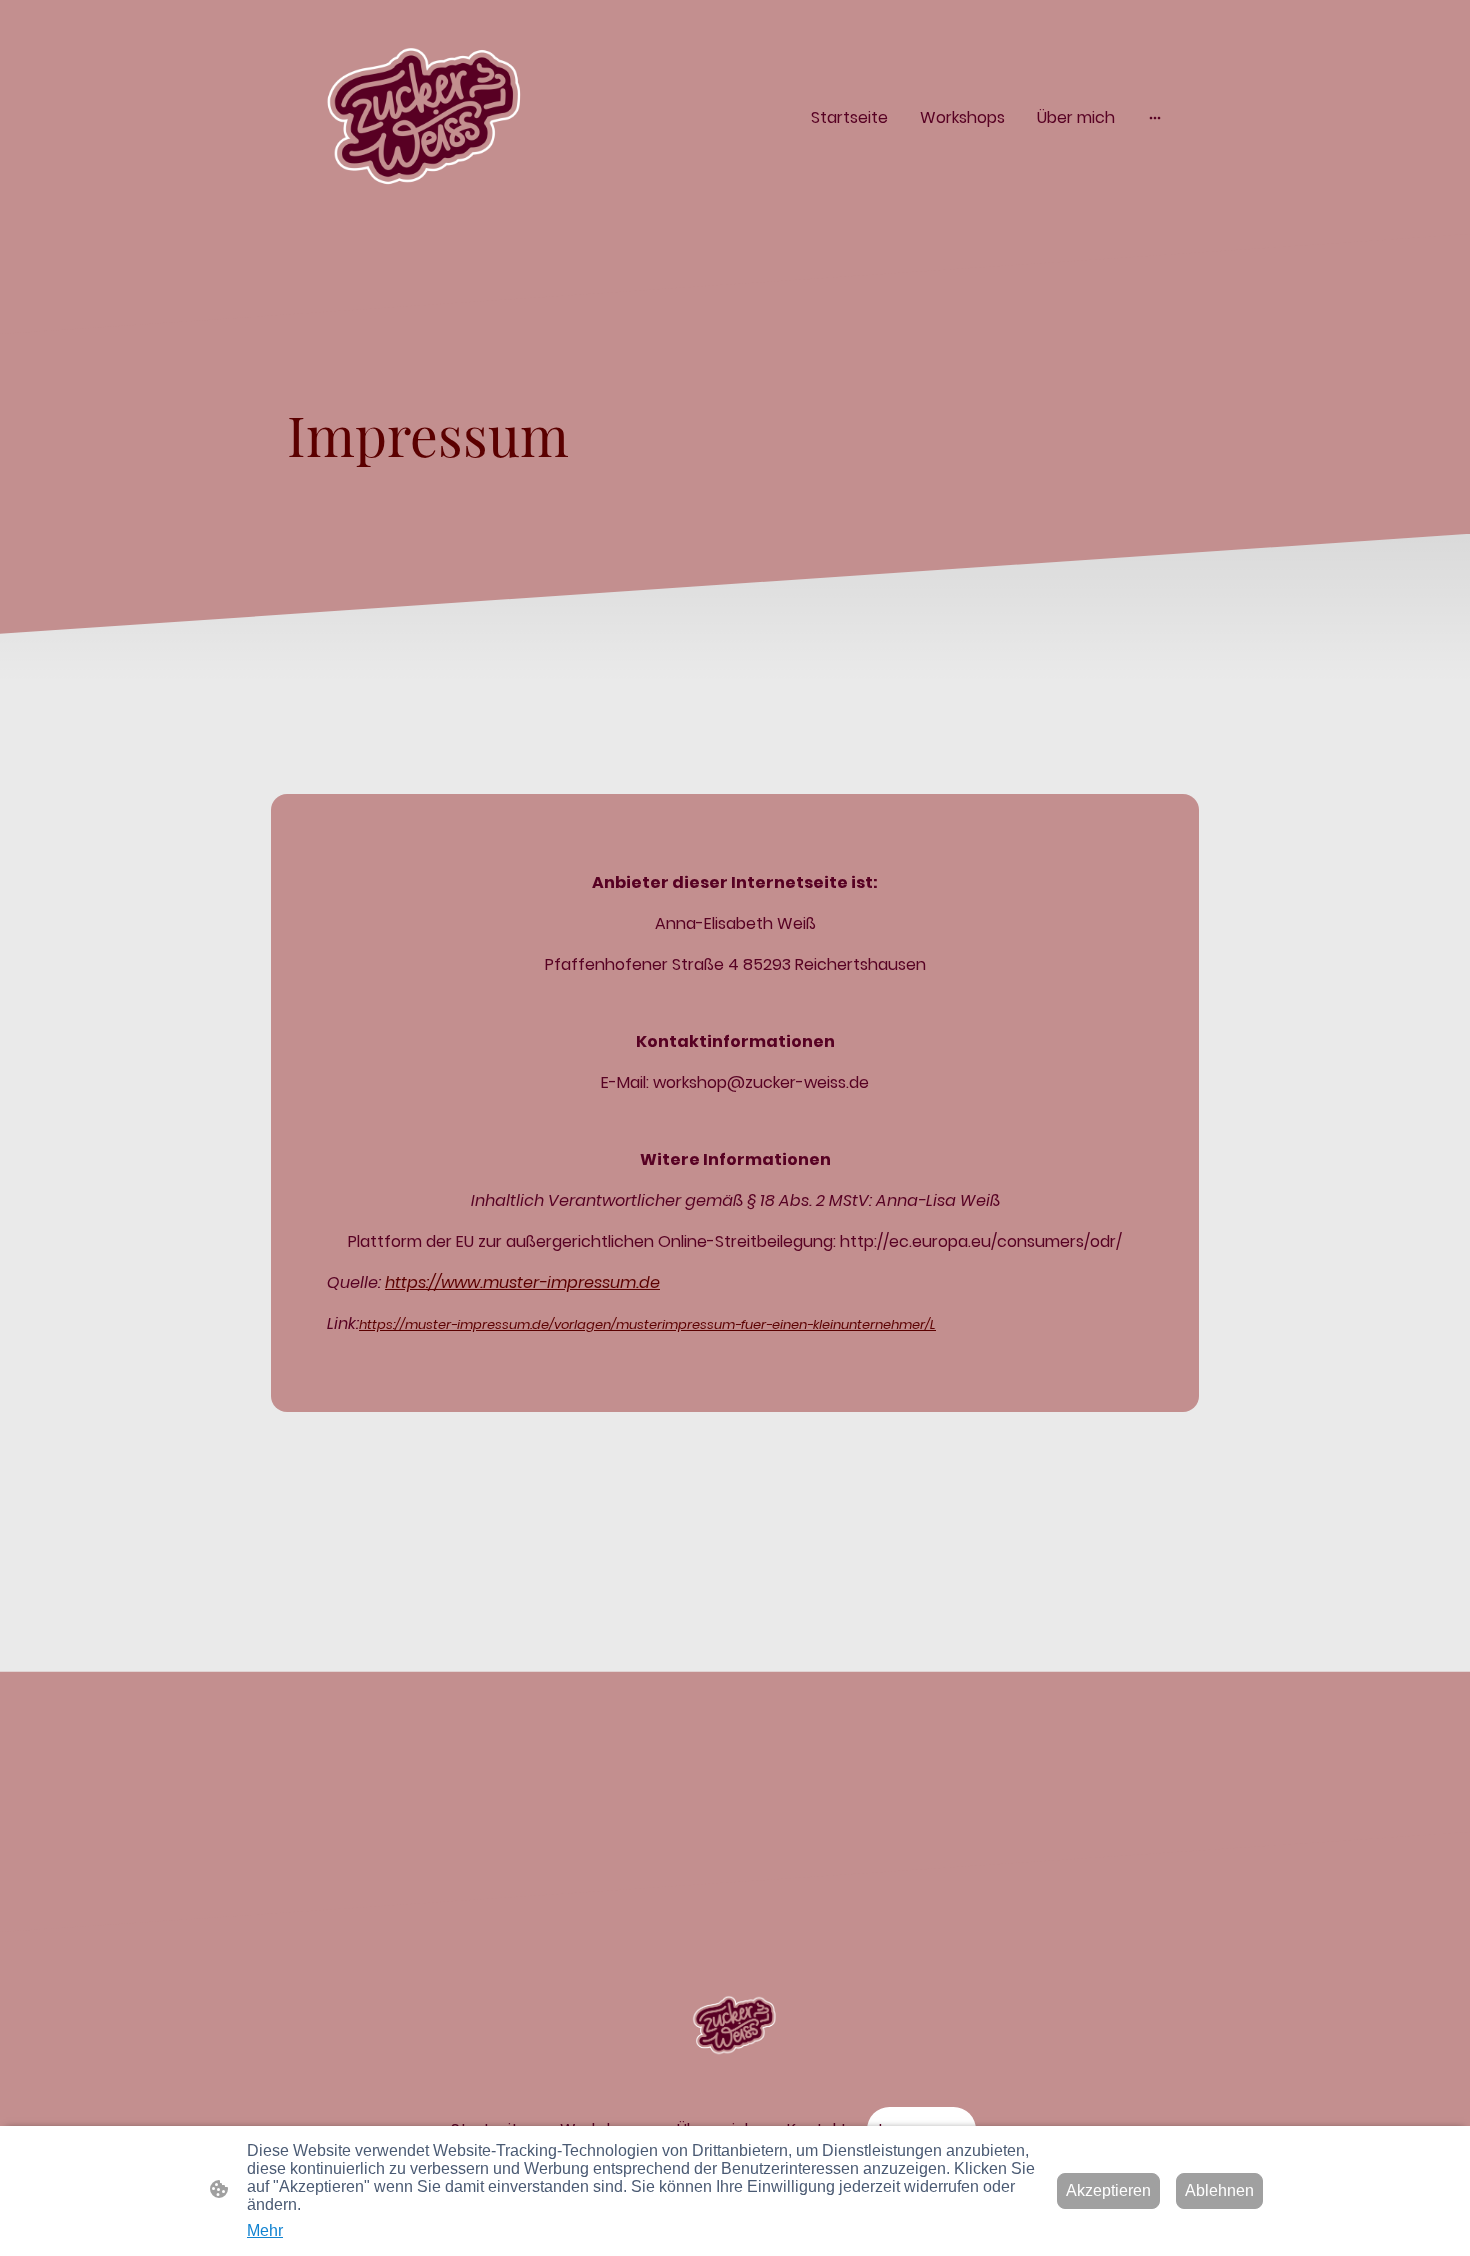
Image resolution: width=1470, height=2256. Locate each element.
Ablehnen (1219, 2190)
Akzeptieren (1108, 2190)
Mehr (265, 2230)
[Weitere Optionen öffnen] (1155, 117)
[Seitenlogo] (425, 117)
